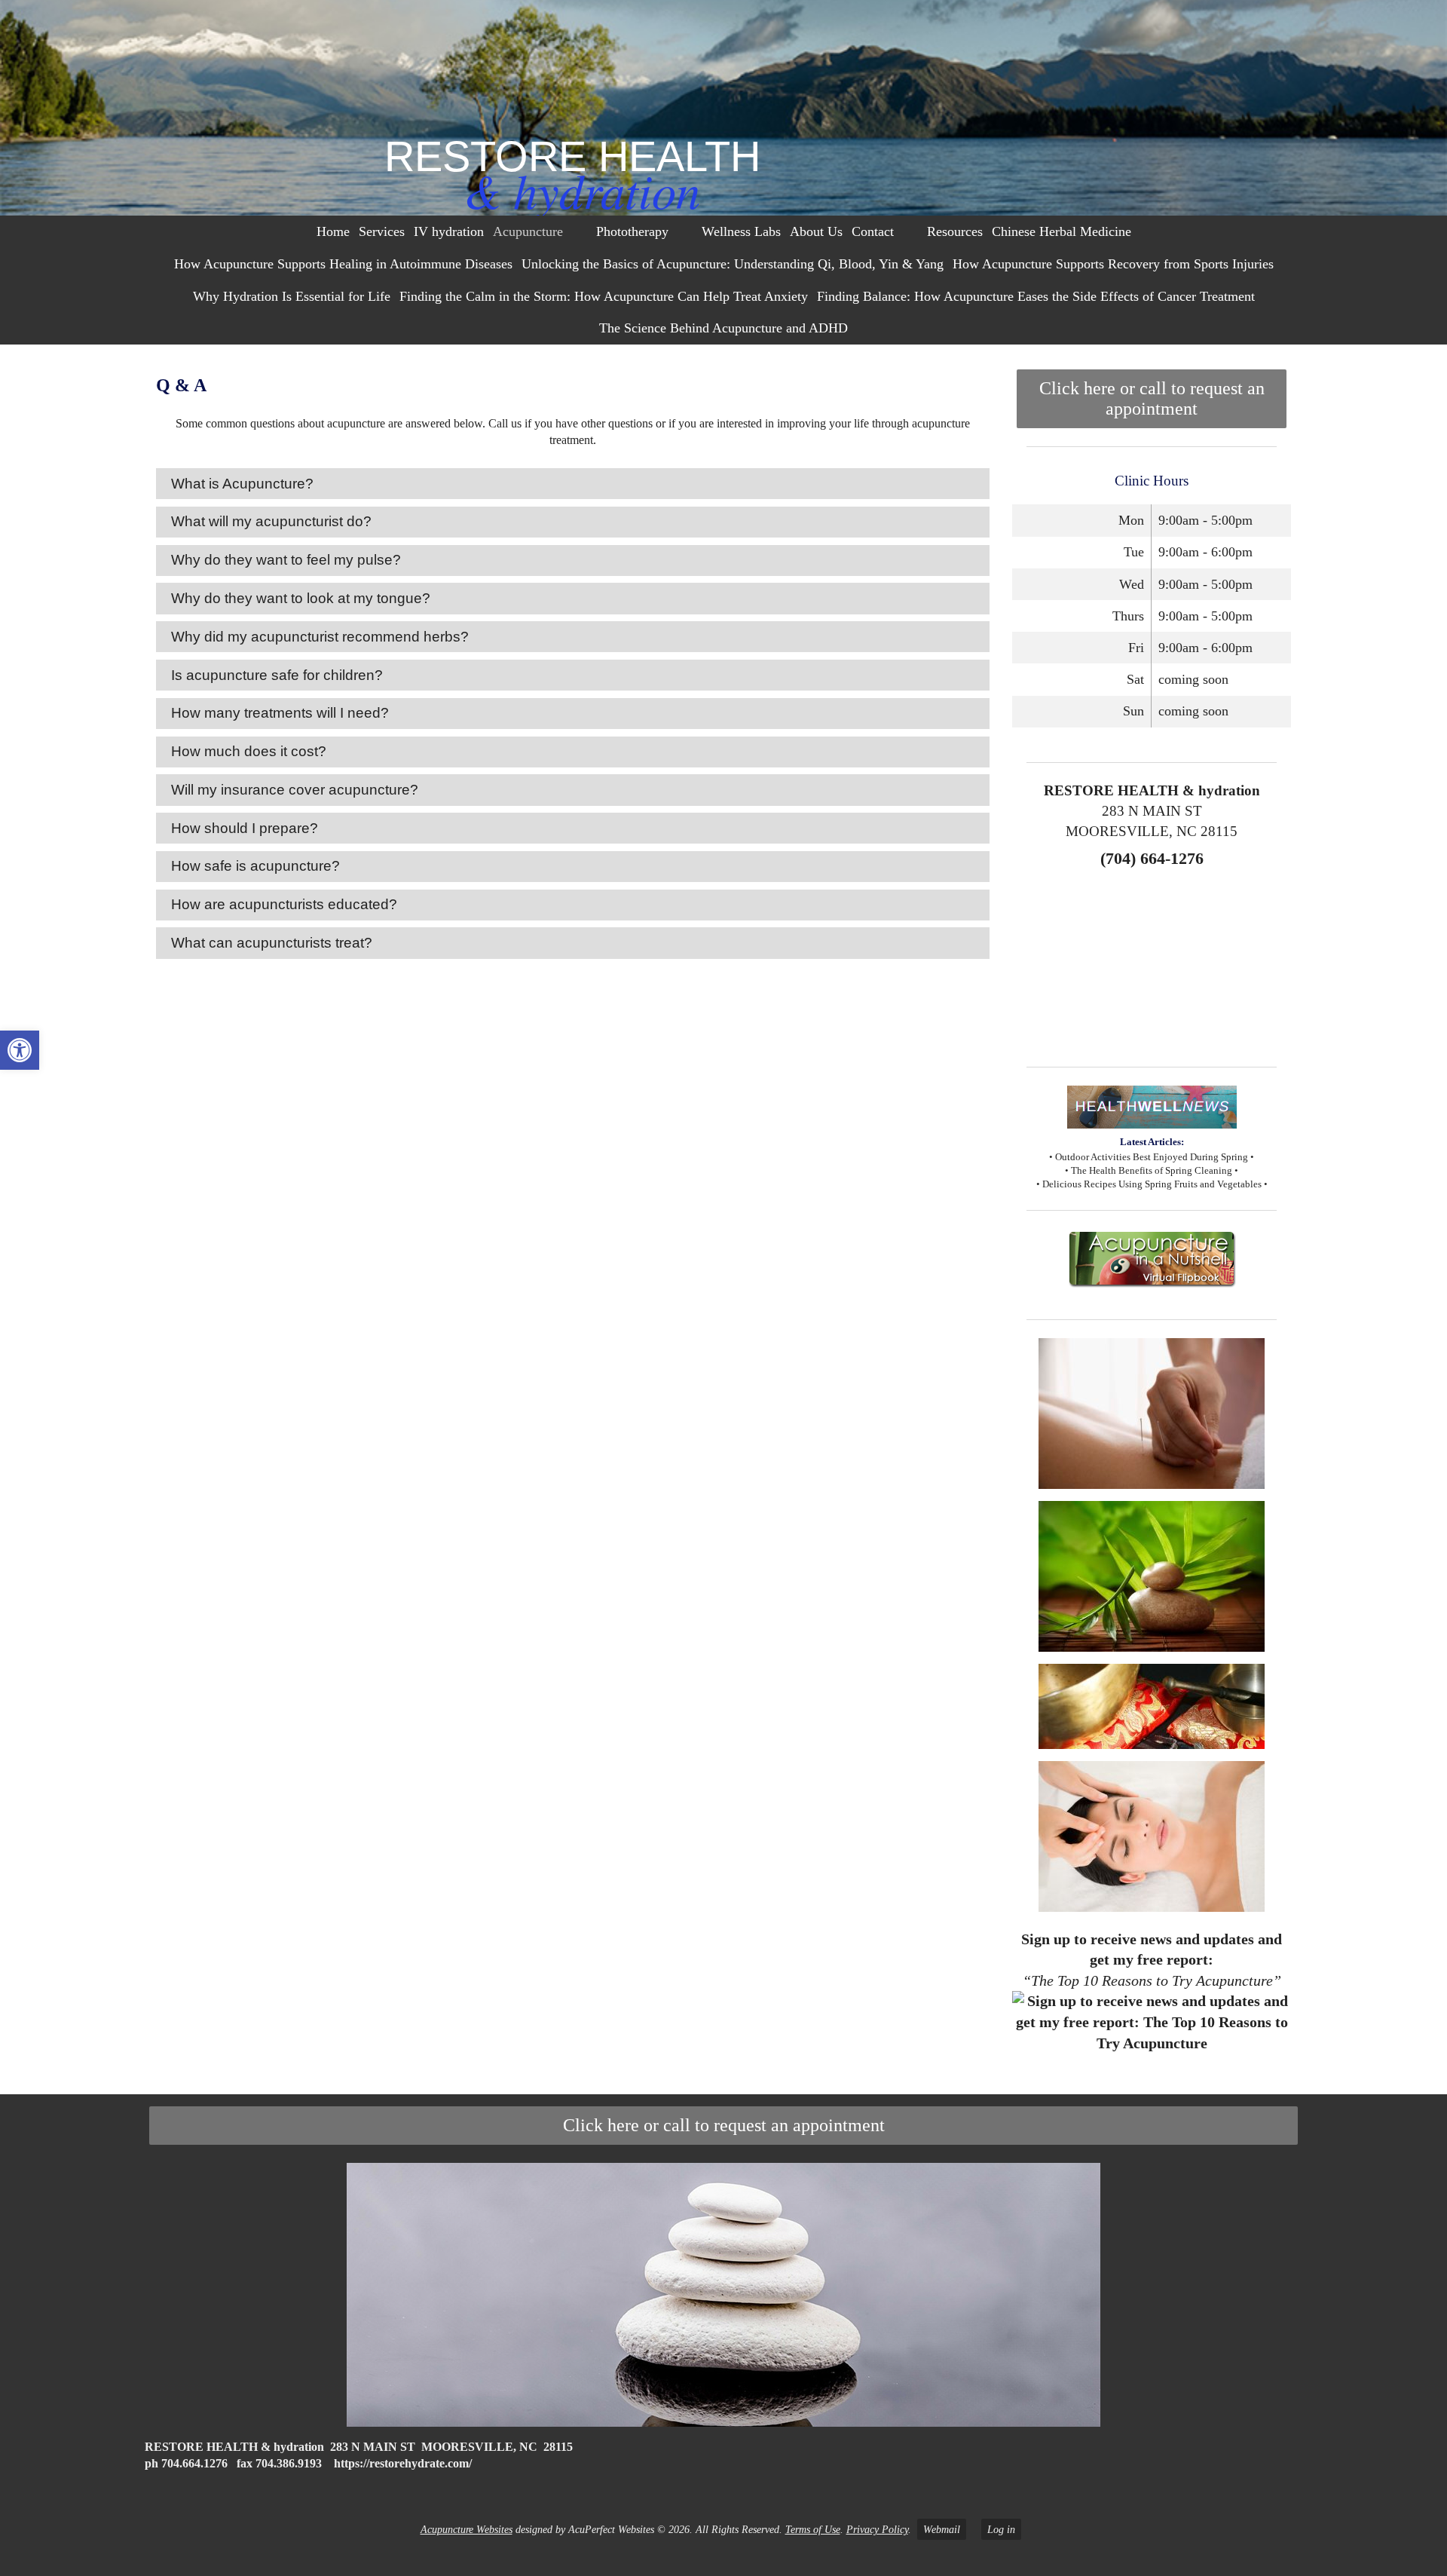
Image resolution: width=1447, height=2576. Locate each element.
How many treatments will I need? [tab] (280, 713)
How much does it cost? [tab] (249, 751)
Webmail (942, 2529)
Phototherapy (632, 231)
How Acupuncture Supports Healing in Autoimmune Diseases (343, 264)
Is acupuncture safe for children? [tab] (277, 675)
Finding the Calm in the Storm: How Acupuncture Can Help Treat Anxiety (604, 296)
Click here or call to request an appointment (1152, 398)
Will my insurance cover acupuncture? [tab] (295, 790)
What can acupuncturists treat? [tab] (272, 943)
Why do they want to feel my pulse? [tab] (286, 560)
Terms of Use (813, 2529)
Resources (955, 231)
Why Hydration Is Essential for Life (292, 296)
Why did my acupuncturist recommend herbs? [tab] (320, 637)
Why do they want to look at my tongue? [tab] (301, 598)
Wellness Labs (741, 231)
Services (382, 231)
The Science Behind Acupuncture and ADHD (723, 328)
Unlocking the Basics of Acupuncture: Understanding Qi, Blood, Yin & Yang (733, 264)
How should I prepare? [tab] (245, 828)
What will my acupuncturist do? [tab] (271, 521)
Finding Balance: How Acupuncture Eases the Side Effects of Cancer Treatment (1036, 296)
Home (333, 231)
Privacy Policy (877, 2529)
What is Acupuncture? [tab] (242, 484)
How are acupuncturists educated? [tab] (284, 904)
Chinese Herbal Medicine (1062, 231)
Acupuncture (528, 231)
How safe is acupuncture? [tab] (255, 866)
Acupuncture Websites (467, 2529)
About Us (816, 231)
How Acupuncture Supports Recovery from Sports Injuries (1113, 264)
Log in (1001, 2529)
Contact (873, 231)
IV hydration (449, 231)
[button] (20, 1050)
